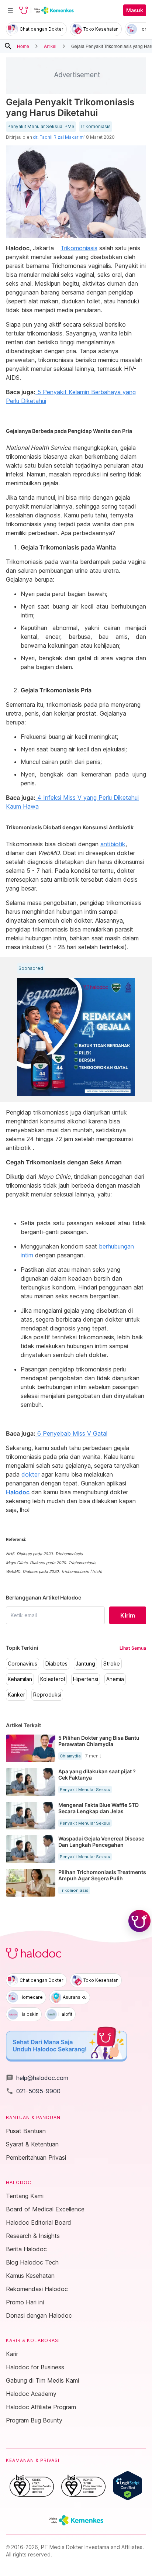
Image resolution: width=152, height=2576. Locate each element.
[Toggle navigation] (10, 10)
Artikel (50, 46)
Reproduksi (47, 1695)
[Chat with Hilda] (139, 1921)
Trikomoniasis (96, 127)
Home (23, 46)
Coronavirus (23, 1664)
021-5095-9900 (33, 2091)
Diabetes (56, 1664)
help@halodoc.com (37, 2078)
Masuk (135, 10)
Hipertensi (86, 1679)
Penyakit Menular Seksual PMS (41, 127)
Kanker (16, 1695)
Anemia (115, 1679)
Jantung (85, 1664)
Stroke (112, 1664)
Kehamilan (20, 1679)
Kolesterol (53, 1679)
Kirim (128, 1615)
